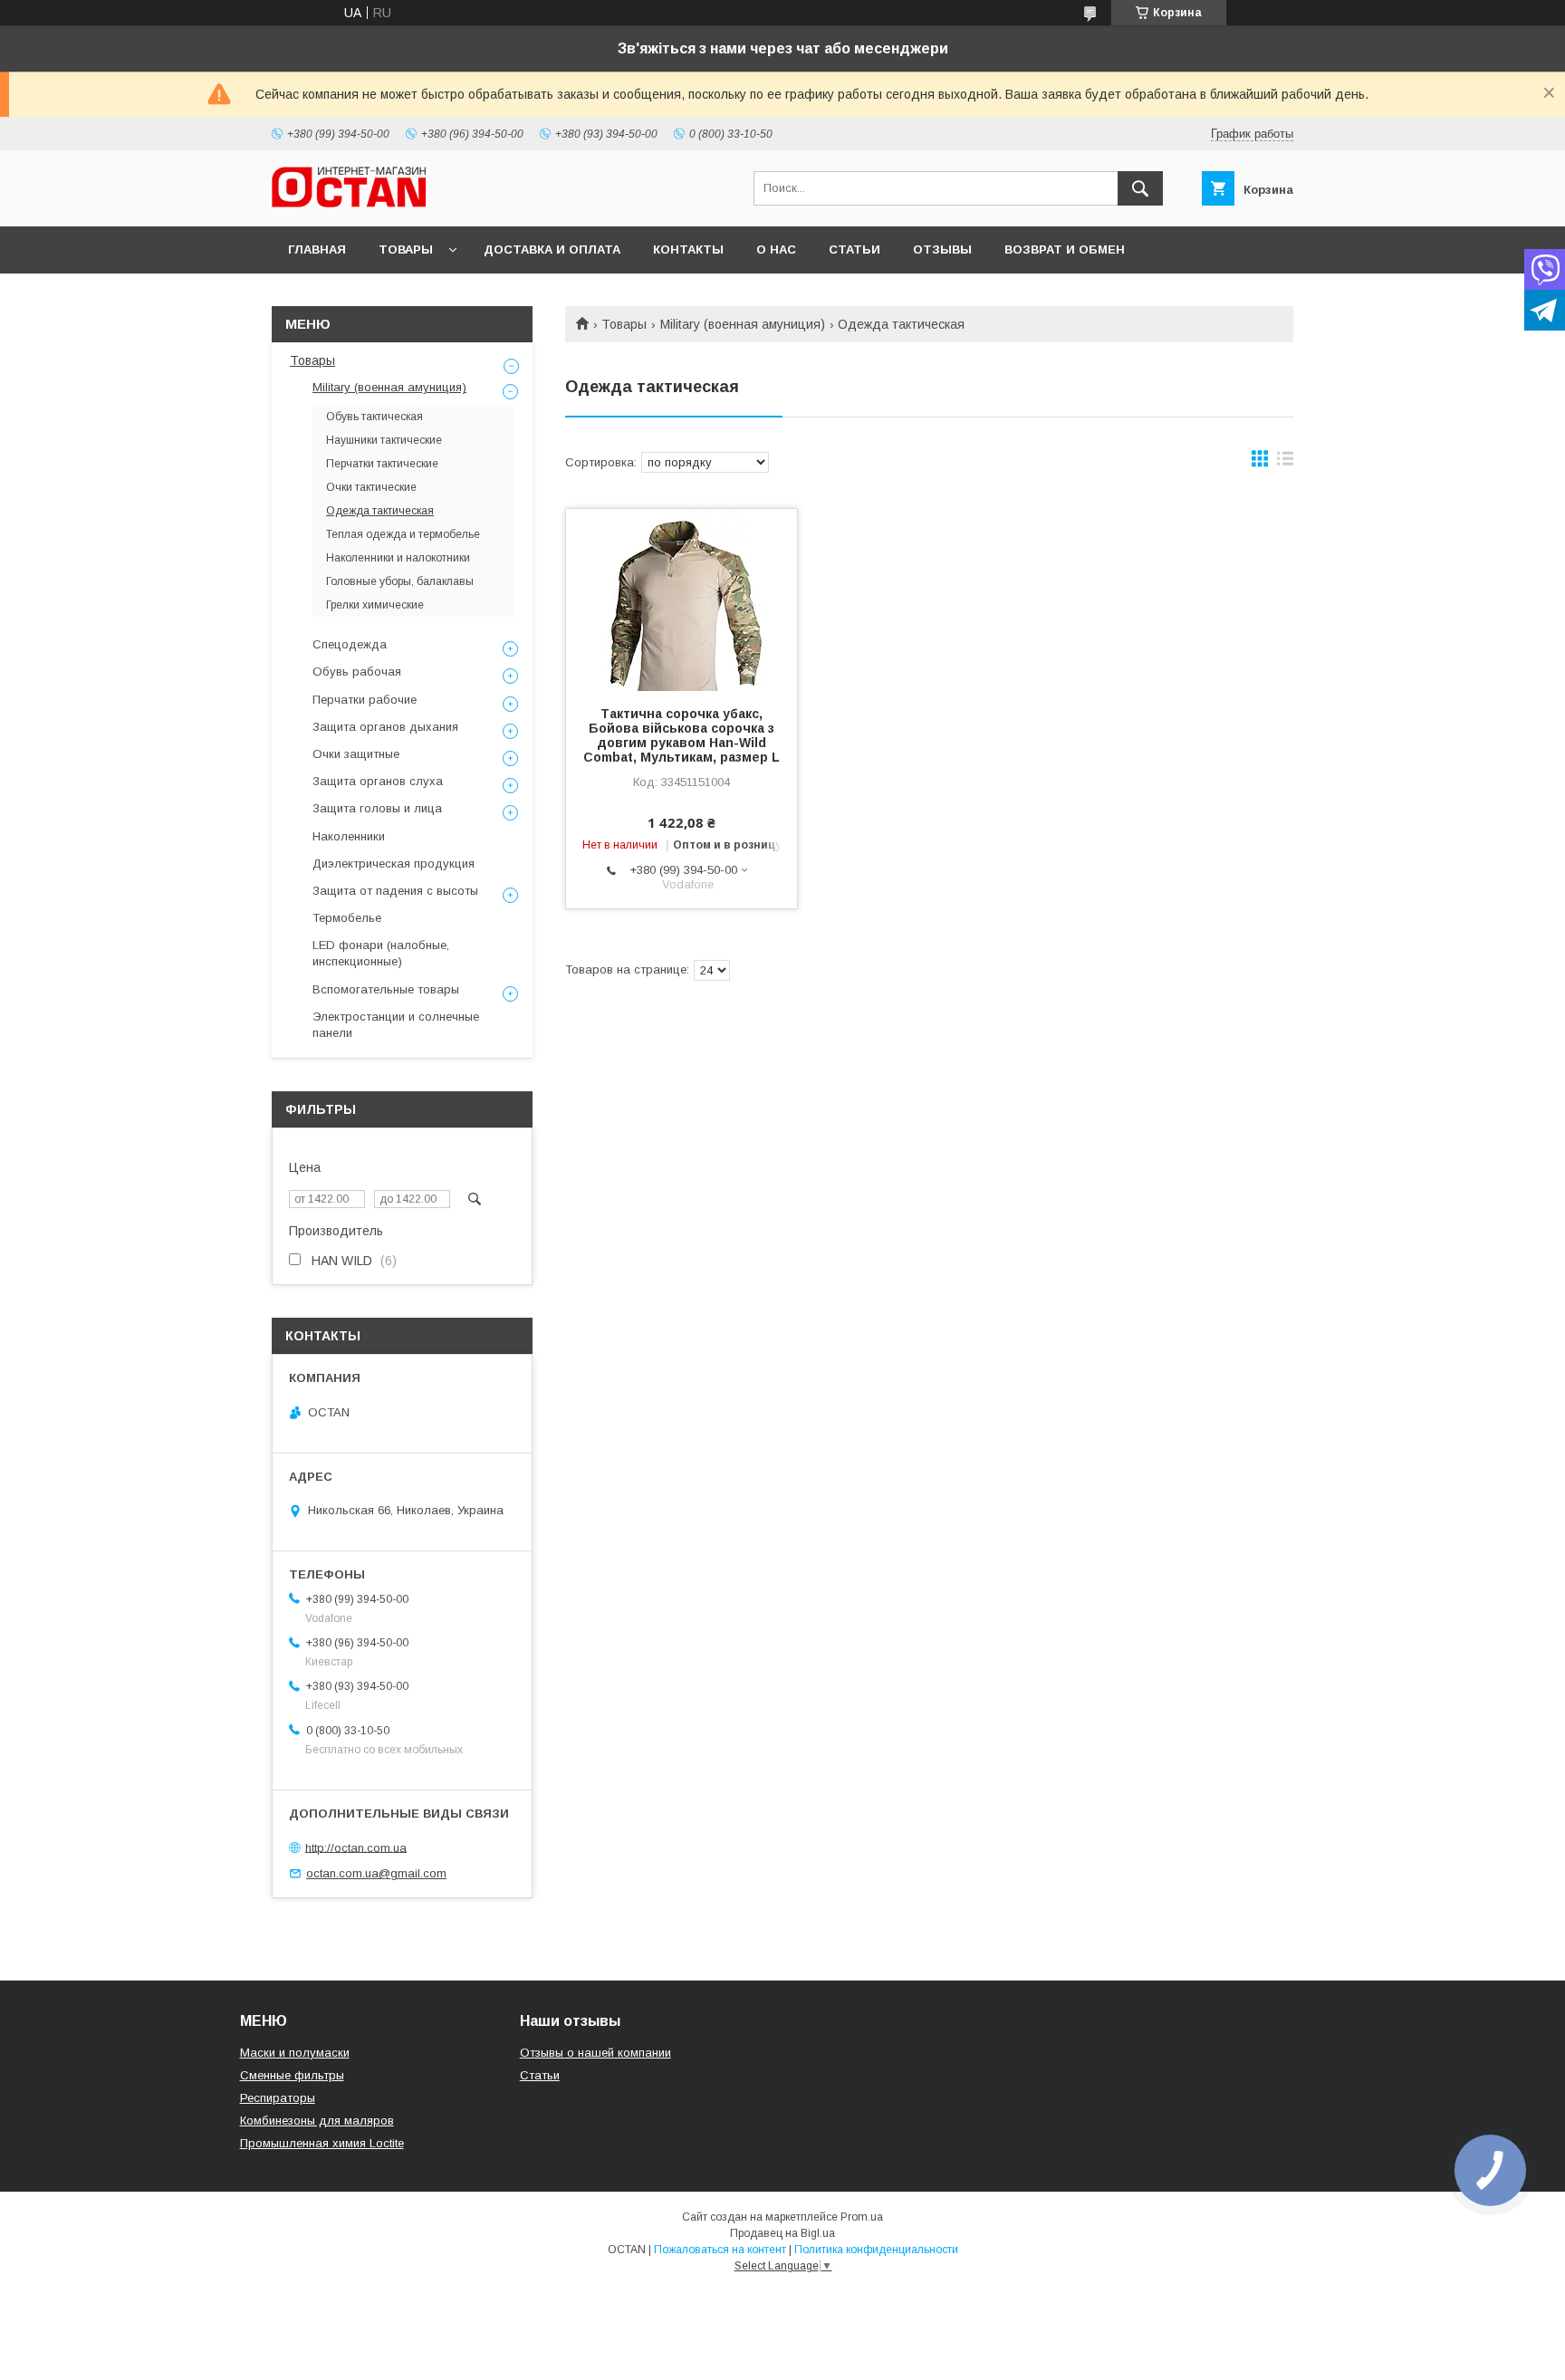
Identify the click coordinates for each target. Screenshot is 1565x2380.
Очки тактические (371, 487)
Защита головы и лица (377, 808)
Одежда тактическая (380, 511)
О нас (776, 250)
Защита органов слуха (378, 781)
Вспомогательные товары (386, 989)
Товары (406, 250)
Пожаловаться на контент (720, 2250)
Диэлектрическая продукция (394, 864)
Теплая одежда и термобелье (403, 534)
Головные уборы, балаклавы (400, 581)
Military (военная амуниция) (743, 324)
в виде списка (1285, 463)
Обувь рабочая (357, 672)
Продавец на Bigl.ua (782, 2233)
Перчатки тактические (382, 464)
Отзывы (942, 250)
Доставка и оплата (552, 250)
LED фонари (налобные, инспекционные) (381, 953)
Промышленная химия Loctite (322, 2143)
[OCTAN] (349, 203)
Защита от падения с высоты (395, 891)
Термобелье (347, 918)
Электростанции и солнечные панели (396, 1025)
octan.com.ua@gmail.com (376, 1873)
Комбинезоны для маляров (317, 2121)
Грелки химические (375, 605)
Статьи (855, 250)
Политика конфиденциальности (876, 2250)
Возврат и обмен (1065, 250)
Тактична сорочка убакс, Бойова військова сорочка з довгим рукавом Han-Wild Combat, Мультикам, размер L (682, 735)
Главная (317, 250)
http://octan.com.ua (356, 1847)
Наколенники (349, 836)
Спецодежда (350, 644)
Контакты (688, 250)
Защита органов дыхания (385, 727)
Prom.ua (862, 2217)
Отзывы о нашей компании (595, 2053)
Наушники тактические (384, 440)
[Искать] (1140, 188)
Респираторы (278, 2098)
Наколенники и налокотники (398, 558)
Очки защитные (356, 754)
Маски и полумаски (295, 2053)
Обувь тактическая (374, 417)
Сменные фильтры (292, 2075)
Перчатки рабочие (365, 700)
